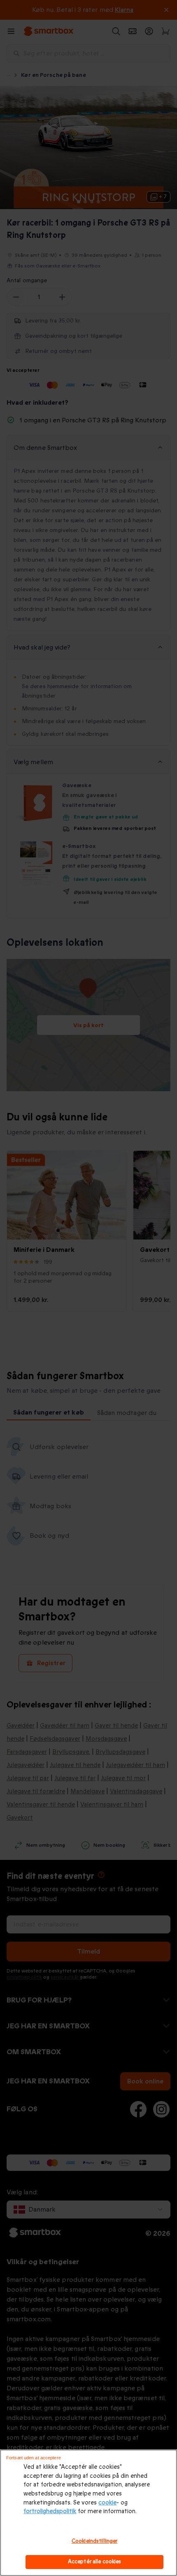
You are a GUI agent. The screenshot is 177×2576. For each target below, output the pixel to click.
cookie (107, 2503)
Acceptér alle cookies (95, 2562)
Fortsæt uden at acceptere (34, 2458)
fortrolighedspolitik (50, 2511)
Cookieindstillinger (94, 2541)
